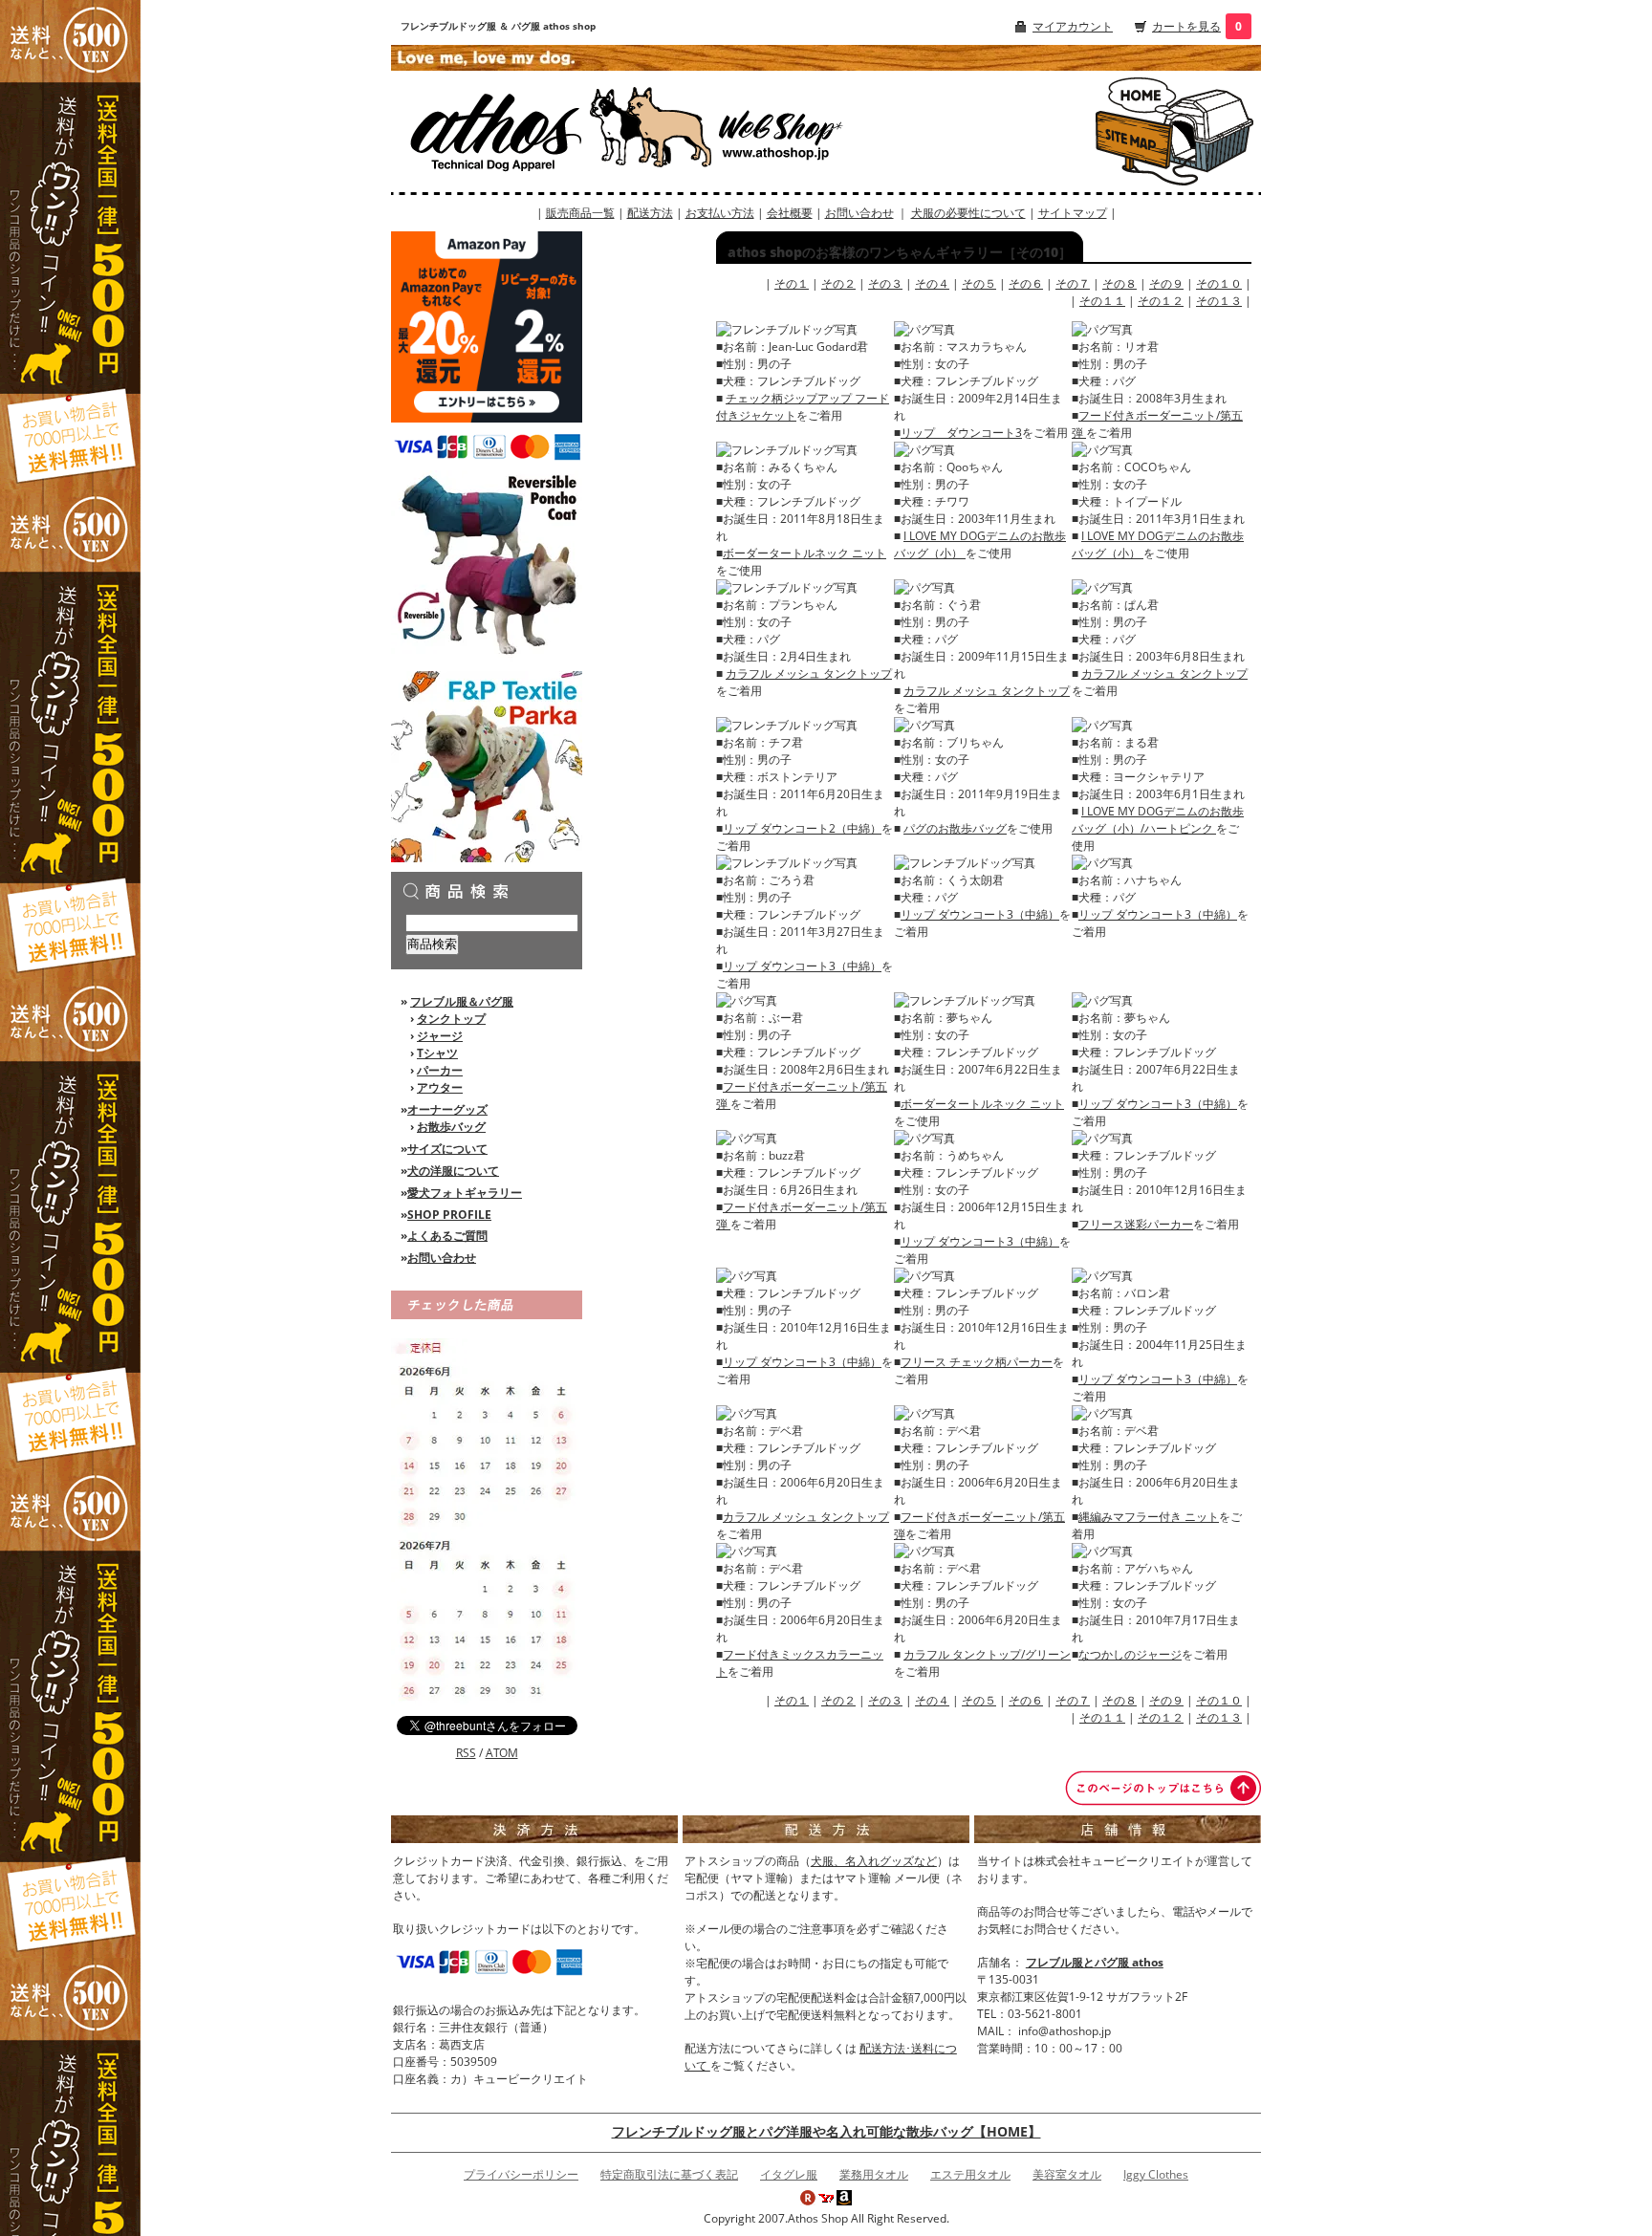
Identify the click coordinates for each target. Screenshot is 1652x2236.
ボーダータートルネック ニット (804, 553)
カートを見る (1186, 26)
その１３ (1219, 301)
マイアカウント (1073, 26)
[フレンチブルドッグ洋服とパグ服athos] (552, 130)
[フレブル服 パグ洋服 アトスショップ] (1136, 94)
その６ (1026, 283)
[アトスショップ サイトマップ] (1136, 143)
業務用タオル (874, 2174)
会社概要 (790, 213)
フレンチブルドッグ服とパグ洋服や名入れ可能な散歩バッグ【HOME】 (826, 2131)
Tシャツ (437, 1053)
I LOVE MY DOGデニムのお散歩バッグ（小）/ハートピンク (1158, 820)
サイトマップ (1073, 213)
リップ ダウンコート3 (961, 433)
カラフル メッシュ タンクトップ (809, 673)
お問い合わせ (859, 213)
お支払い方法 (720, 213)
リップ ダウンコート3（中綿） (802, 966)
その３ (885, 283)
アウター (440, 1087)
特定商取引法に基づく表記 (669, 2174)
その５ (979, 283)
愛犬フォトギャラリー (465, 1193)
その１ (792, 283)
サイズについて (447, 1149)
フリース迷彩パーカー (1136, 1224)
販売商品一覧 (580, 213)
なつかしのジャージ (1130, 1654)
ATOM (502, 1753)
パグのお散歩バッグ (955, 828)
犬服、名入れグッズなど (874, 1861)
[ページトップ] (1163, 1787)
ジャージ (440, 1036)
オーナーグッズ (447, 1109)
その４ (932, 283)
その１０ (1219, 283)
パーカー (440, 1070)
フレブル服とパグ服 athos (1095, 1962)
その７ (1073, 283)
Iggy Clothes (1156, 2174)
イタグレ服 (789, 2174)
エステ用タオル (970, 2174)
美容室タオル (1067, 2174)
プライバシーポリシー (521, 2174)
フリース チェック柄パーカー (977, 1362)
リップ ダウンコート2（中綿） (802, 828)
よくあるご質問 (447, 1236)
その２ (838, 283)
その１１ (1102, 301)
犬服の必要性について (968, 213)
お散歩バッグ (451, 1127)
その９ (1166, 283)
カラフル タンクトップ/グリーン (987, 1654)
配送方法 (650, 213)
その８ (1119, 283)
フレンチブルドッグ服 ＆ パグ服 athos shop (498, 26)
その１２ (1161, 301)
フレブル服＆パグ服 (462, 1001)
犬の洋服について (453, 1171)
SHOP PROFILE (449, 1215)
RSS (466, 1753)
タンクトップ (451, 1019)
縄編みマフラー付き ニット (1149, 1517)
